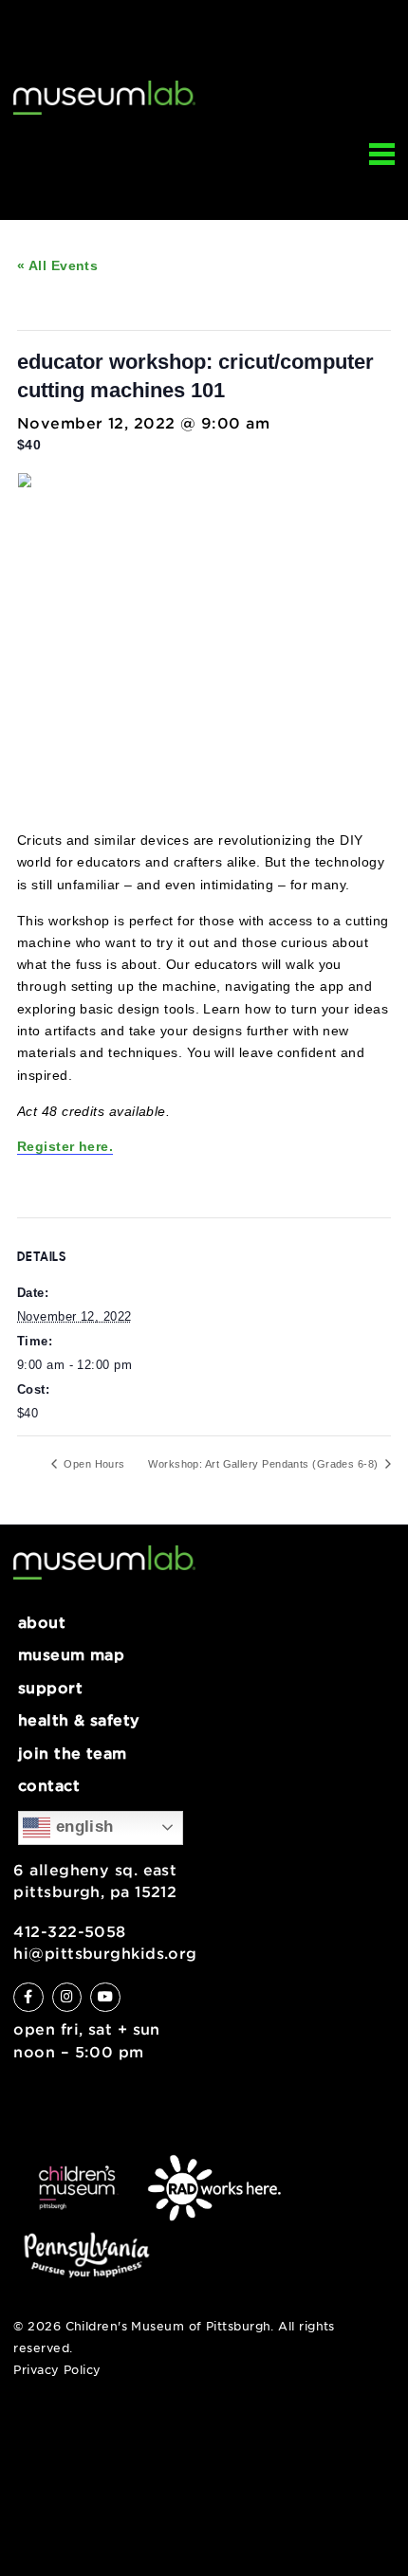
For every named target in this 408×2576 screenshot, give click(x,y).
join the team (73, 1754)
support (50, 1688)
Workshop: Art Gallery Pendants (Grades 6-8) (265, 1464)
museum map (72, 1655)
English (82, 1827)
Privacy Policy (57, 2370)
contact (49, 1786)
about (42, 1623)
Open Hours (93, 1464)
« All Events (57, 265)
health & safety (79, 1720)
